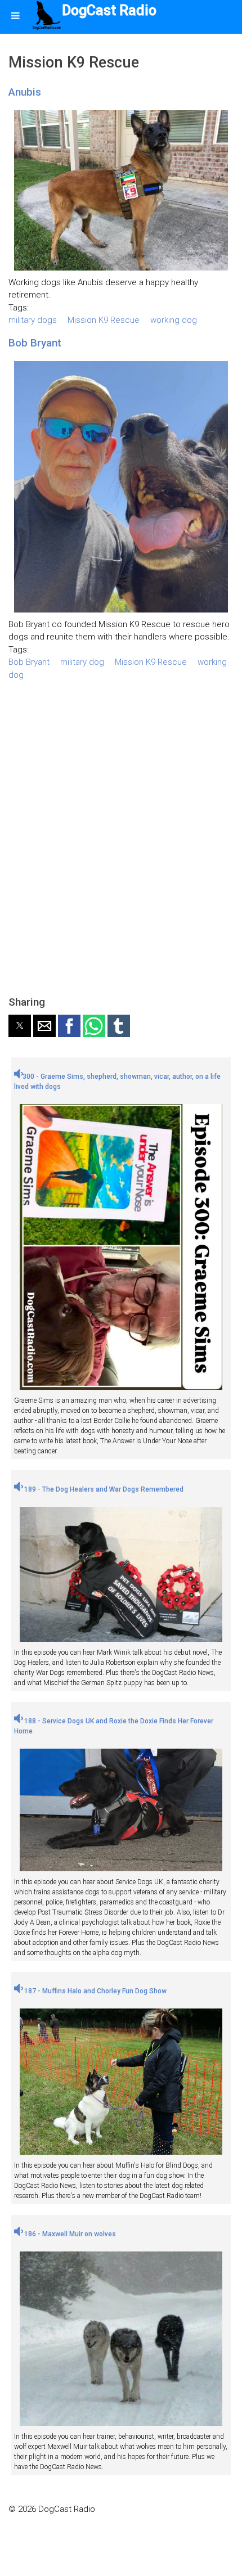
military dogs (33, 320)
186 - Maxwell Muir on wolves (69, 2234)
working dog (174, 320)
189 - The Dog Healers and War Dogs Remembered (103, 1489)
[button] (20, 1026)
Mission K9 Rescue (104, 320)
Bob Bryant (35, 343)
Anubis (25, 92)
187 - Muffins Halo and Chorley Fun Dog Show (95, 1991)
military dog (82, 662)
